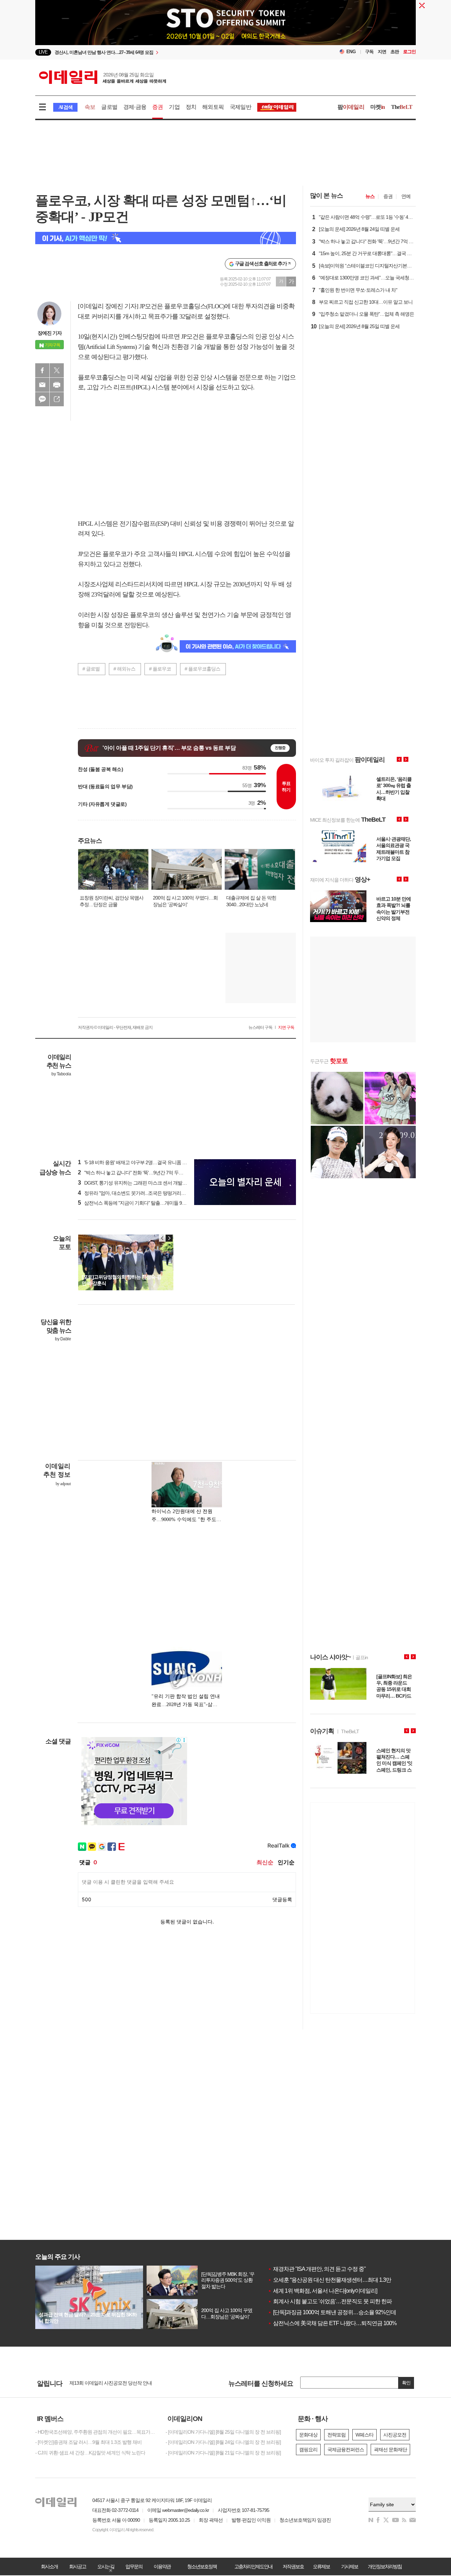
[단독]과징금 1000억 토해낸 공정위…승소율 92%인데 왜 (335, 2312)
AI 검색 (65, 107)
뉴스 (370, 196)
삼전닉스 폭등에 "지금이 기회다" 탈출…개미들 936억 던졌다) (143, 1203)
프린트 (57, 385)
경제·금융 (135, 107)
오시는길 (106, 2566)
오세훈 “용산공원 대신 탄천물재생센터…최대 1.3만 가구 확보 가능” (348, 2280)
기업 (174, 107)
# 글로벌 (91, 669)
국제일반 (240, 107)
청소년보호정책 (202, 2566)
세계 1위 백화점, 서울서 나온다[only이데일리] (322, 2291)
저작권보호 (293, 2566)
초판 (395, 52)
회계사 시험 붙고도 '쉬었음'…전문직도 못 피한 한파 (330, 2301)
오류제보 (321, 2566)
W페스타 (364, 2435)
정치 (191, 107)
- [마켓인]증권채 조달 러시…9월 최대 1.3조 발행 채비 (88, 2442)
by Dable (63, 1339)
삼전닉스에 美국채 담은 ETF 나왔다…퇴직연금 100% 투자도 (341, 2323)
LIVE (43, 52)
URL (57, 399)
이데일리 (103, 77)
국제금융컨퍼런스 (346, 2450)
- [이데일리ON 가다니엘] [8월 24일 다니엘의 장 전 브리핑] (223, 2442)
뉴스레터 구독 (260, 1027)
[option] (225, 37)
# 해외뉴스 (124, 669)
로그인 (409, 52)
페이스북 (42, 370)
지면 (382, 52)
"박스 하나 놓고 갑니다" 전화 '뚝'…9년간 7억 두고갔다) (136, 1173)
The (402, 107)
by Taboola (61, 1074)
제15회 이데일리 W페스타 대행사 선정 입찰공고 (118, 2383)
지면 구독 (286, 1027)
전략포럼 (336, 2435)
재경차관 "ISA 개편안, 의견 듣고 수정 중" (317, 2269)
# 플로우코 (160, 669)
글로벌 (109, 107)
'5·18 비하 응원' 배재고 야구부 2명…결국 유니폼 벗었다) (138, 1162)
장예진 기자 (50, 333)
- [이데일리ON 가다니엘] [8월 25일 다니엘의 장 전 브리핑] (223, 2432)
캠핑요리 (308, 2450)
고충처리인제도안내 (253, 2566)
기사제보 (350, 2566)
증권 (157, 107)
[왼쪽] (162, 1238)
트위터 (57, 370)
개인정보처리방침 (385, 2566)
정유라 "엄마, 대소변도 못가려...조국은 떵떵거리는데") (135, 1193)
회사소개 (49, 2566)
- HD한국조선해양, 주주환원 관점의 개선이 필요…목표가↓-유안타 (95, 2432)
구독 (369, 52)
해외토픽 (213, 107)
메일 (42, 385)
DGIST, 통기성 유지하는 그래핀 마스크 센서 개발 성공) (136, 1183)
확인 (406, 2383)
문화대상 (308, 2435)
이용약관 (162, 2566)
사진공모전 (395, 2435)
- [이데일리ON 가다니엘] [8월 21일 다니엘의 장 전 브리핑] (223, 2453)
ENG (351, 52)
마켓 (378, 107)
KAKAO (42, 399)
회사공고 (78, 2566)
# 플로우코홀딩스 (202, 669)
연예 (406, 196)
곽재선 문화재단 (390, 2450)
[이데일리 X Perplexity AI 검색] (166, 238)
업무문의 (134, 2566)
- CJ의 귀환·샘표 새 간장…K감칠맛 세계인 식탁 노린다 (90, 2453)
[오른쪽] (169, 1238)
